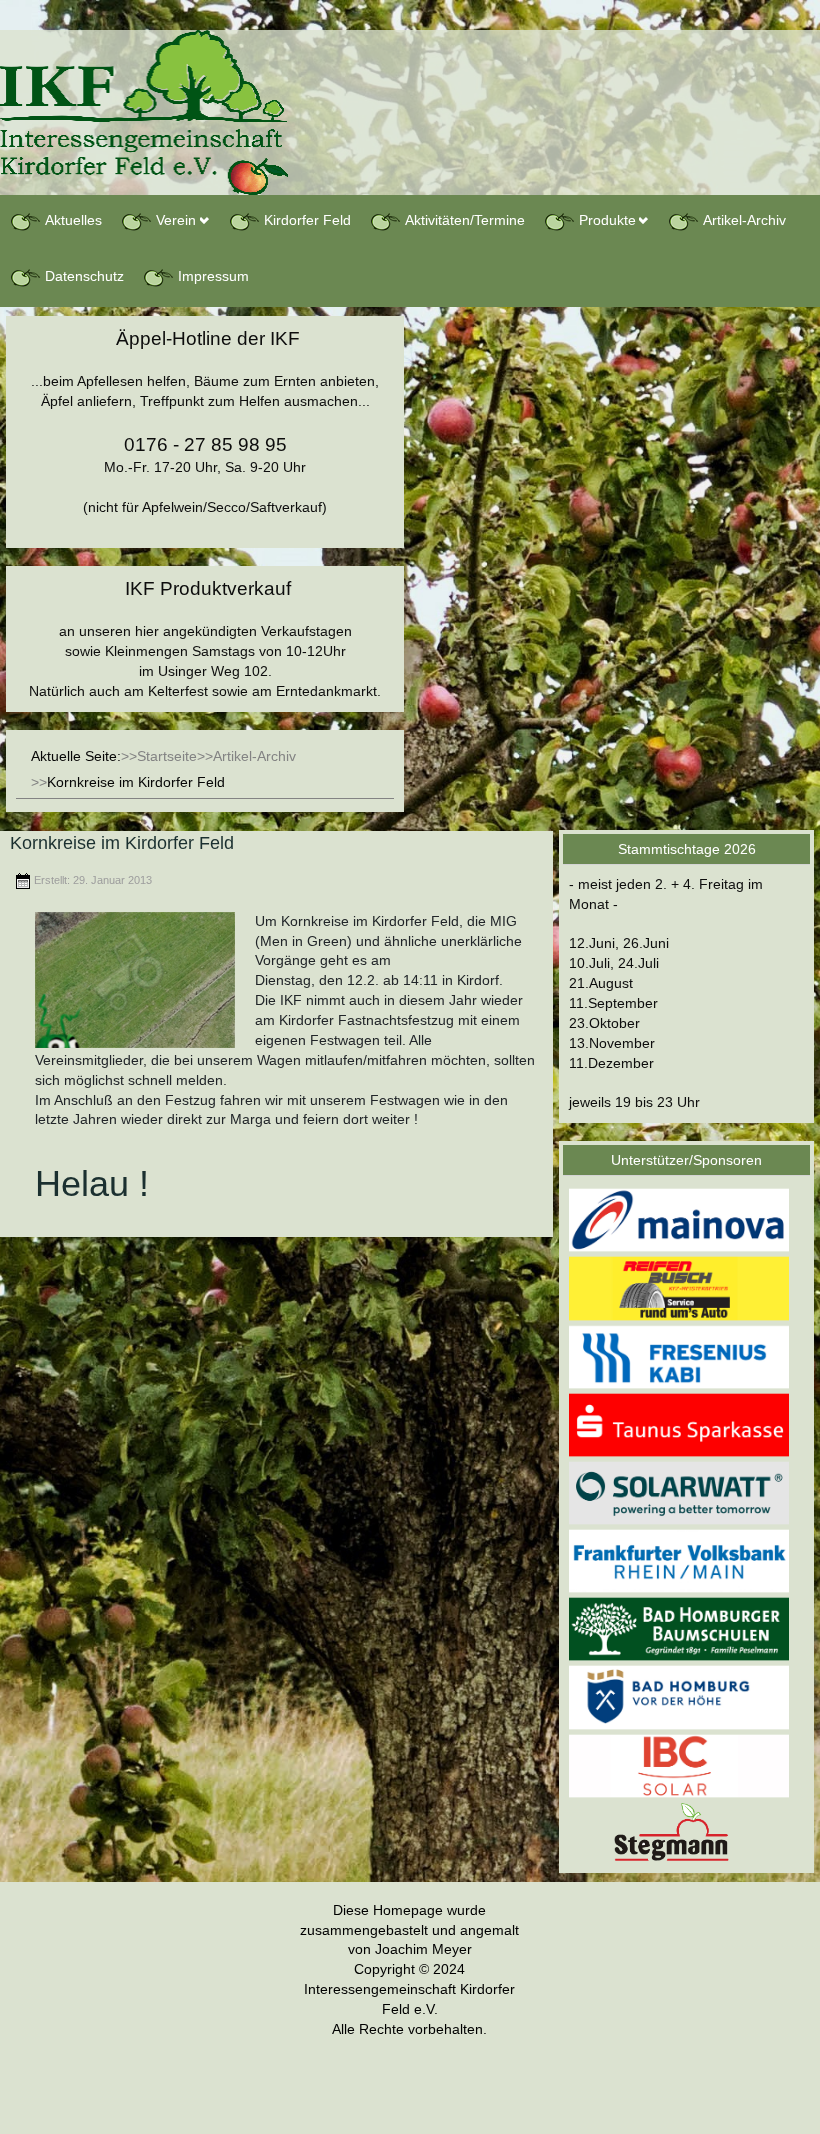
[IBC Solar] (679, 1765)
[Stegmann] (679, 1830)
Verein (176, 220)
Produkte (607, 220)
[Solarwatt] (679, 1492)
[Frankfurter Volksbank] (679, 1560)
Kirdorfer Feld (307, 220)
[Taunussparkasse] (679, 1424)
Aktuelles (73, 220)
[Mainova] (679, 1219)
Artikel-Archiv (744, 220)
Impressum (213, 276)
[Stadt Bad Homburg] (679, 1697)
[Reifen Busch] (679, 1288)
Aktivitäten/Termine (465, 220)
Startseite (167, 756)
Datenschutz (84, 276)
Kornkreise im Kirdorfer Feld (122, 843)
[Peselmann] (679, 1629)
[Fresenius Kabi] (679, 1356)
